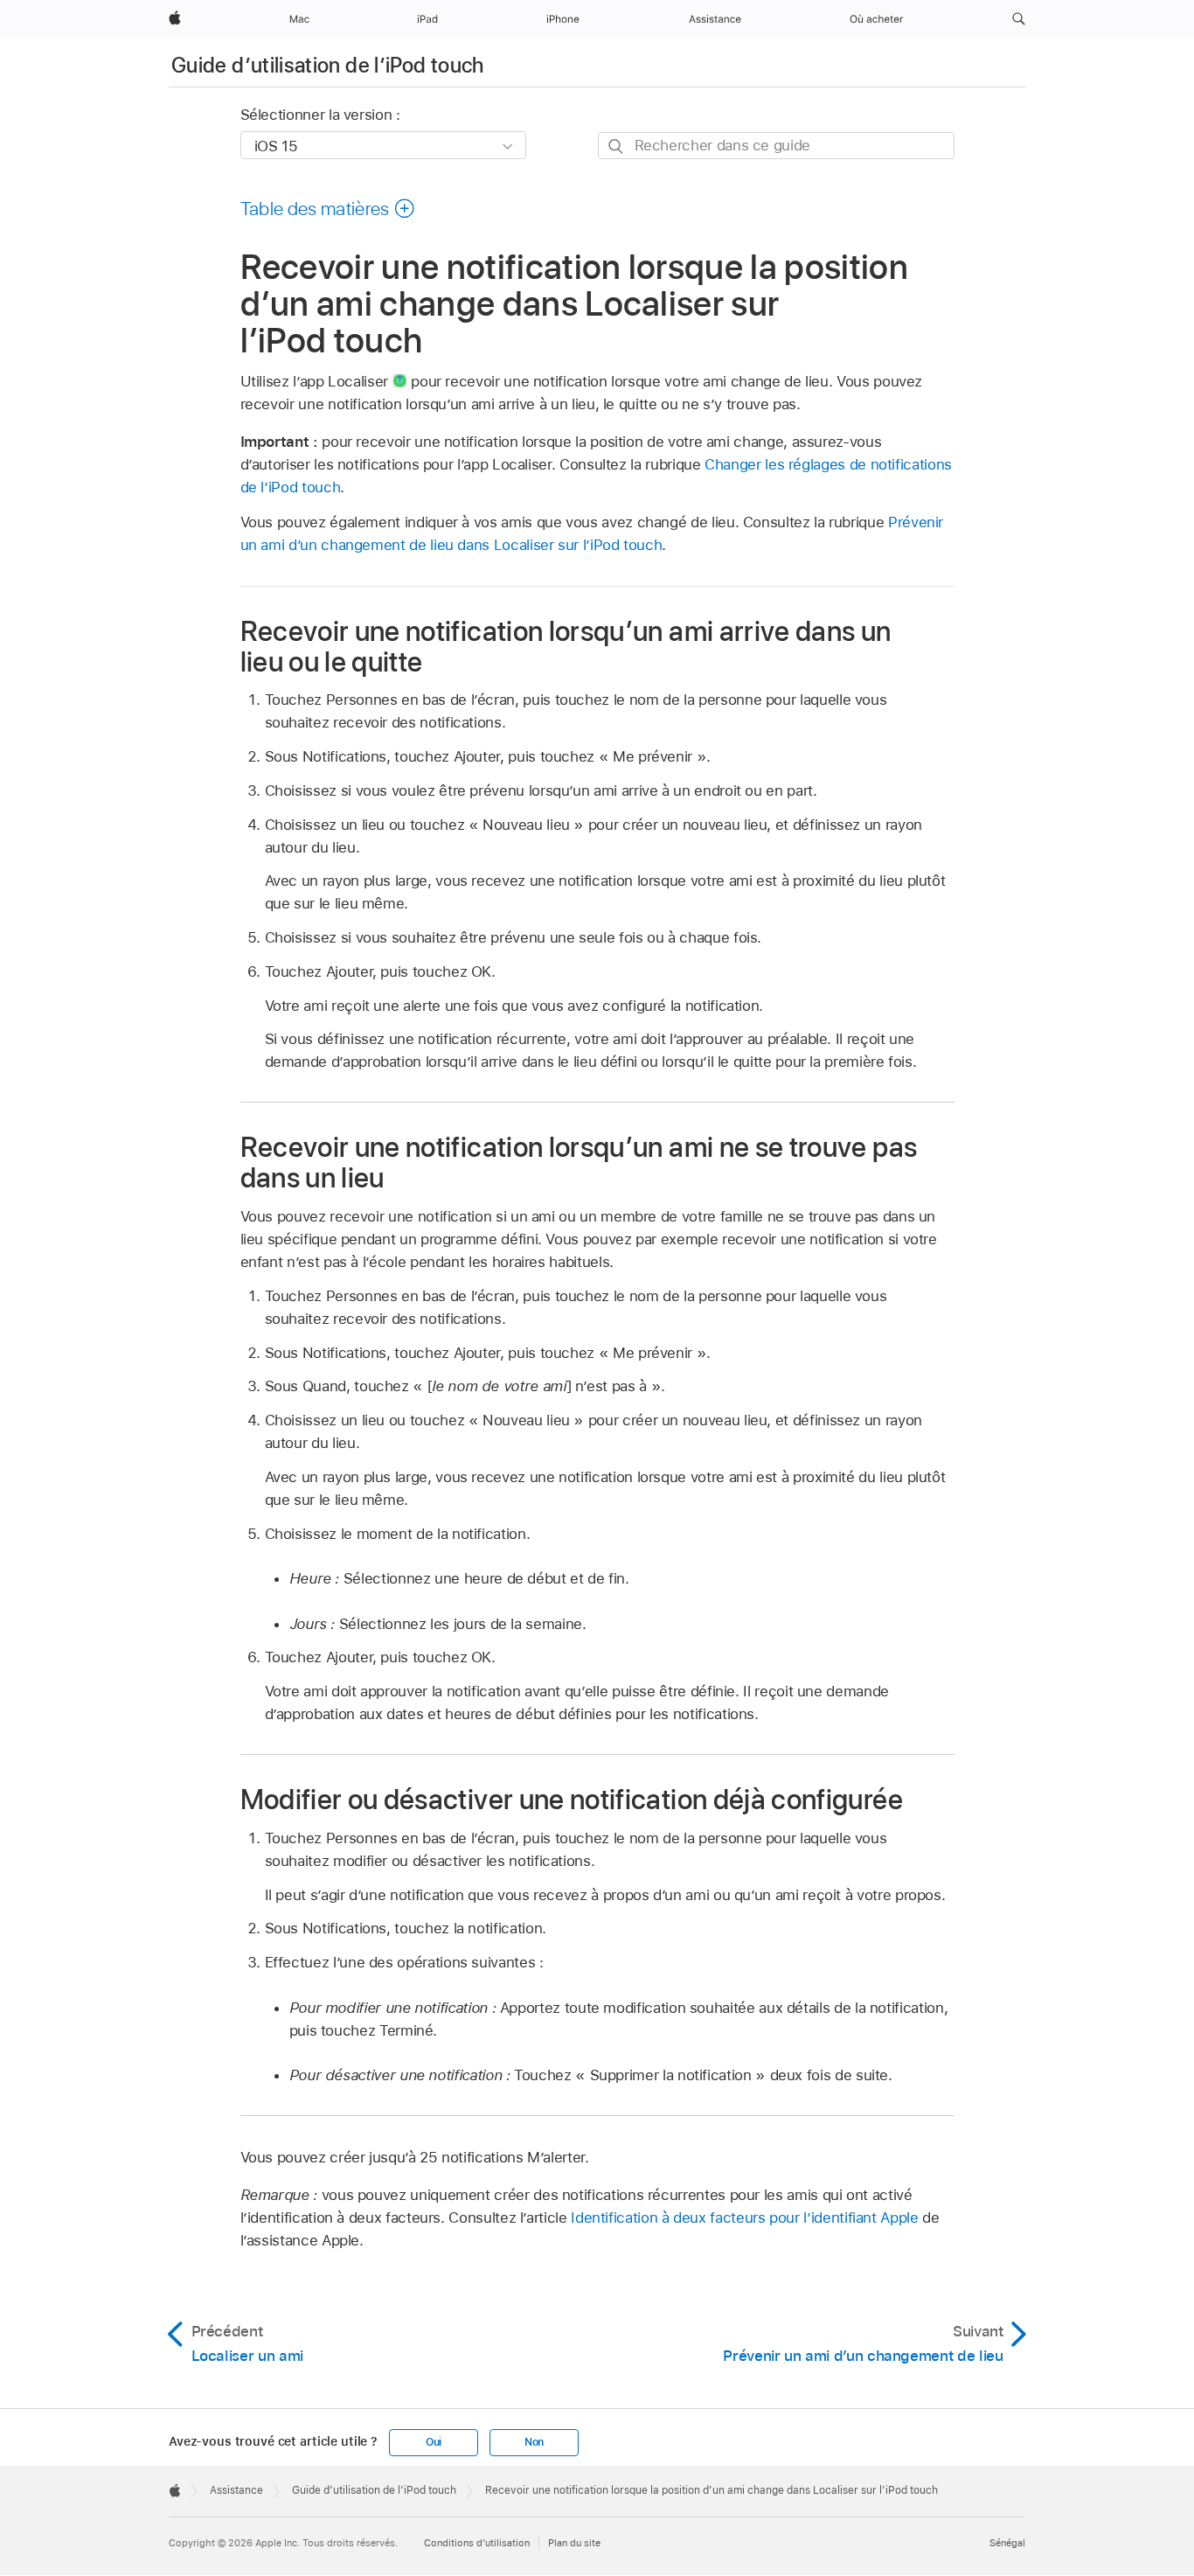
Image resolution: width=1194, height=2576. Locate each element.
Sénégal (1007, 2543)
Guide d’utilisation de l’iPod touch (328, 65)
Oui (434, 2442)
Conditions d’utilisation (477, 2543)
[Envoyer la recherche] (617, 146)
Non (534, 2442)
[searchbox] (776, 146)
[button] (1019, 19)
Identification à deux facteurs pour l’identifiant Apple (744, 2217)
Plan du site (574, 2543)
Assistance (236, 2490)
